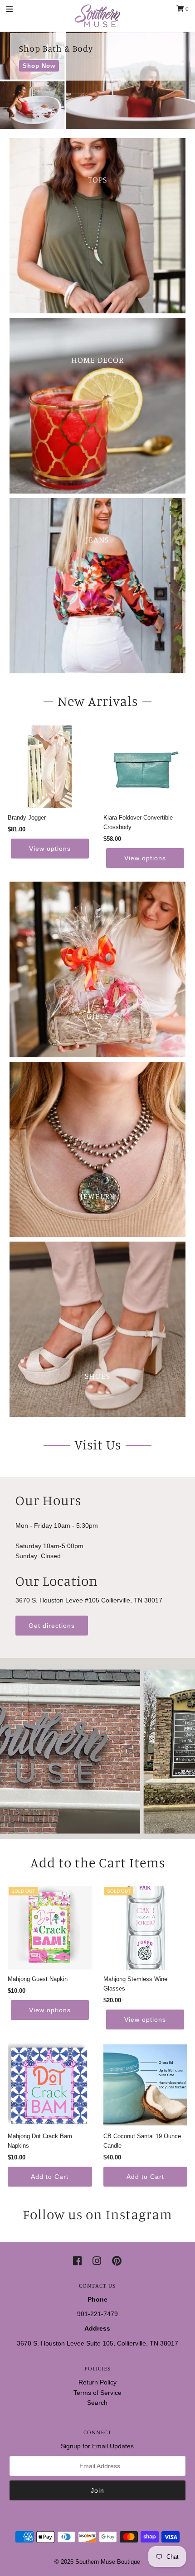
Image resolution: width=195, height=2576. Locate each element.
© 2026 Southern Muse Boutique (97, 2562)
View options (50, 849)
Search (97, 2403)
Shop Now (39, 66)
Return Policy (97, 2382)
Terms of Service (97, 2393)
